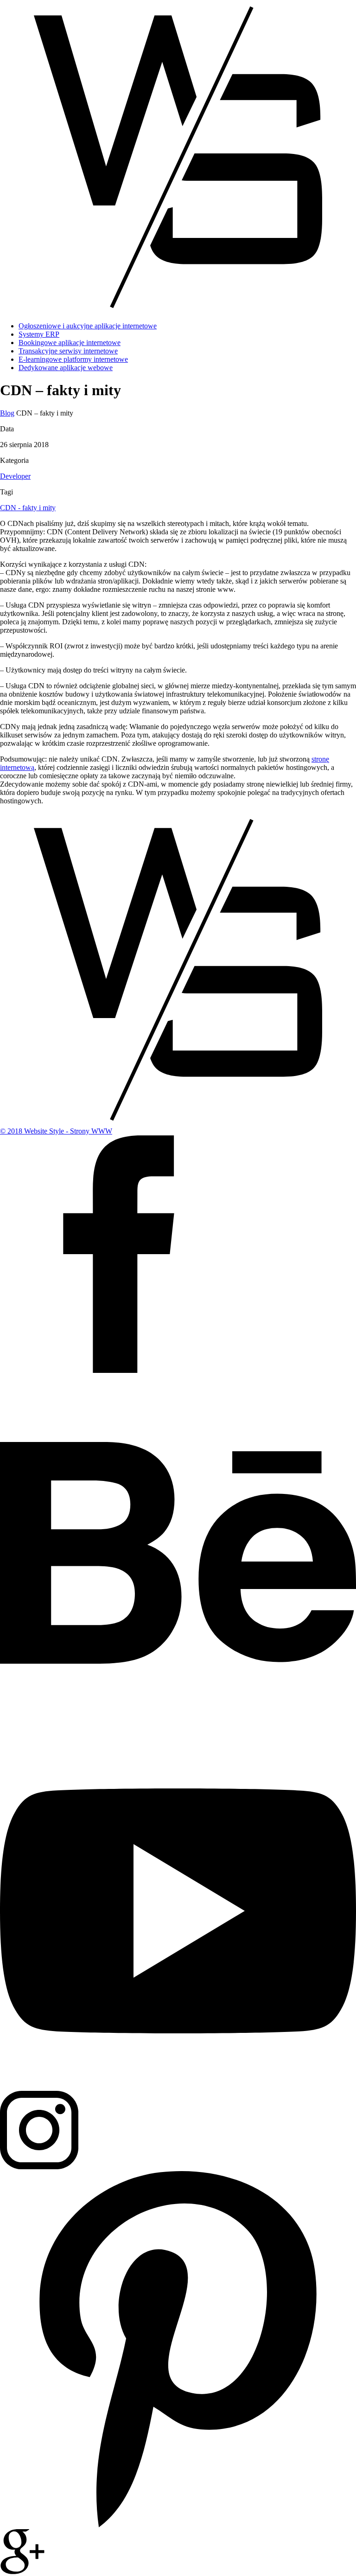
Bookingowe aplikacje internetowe (70, 343)
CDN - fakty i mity (28, 508)
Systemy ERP (39, 334)
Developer (15, 476)
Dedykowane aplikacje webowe (66, 368)
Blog (7, 413)
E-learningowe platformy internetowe (73, 359)
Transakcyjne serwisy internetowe (68, 351)
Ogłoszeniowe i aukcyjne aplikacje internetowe (88, 326)
